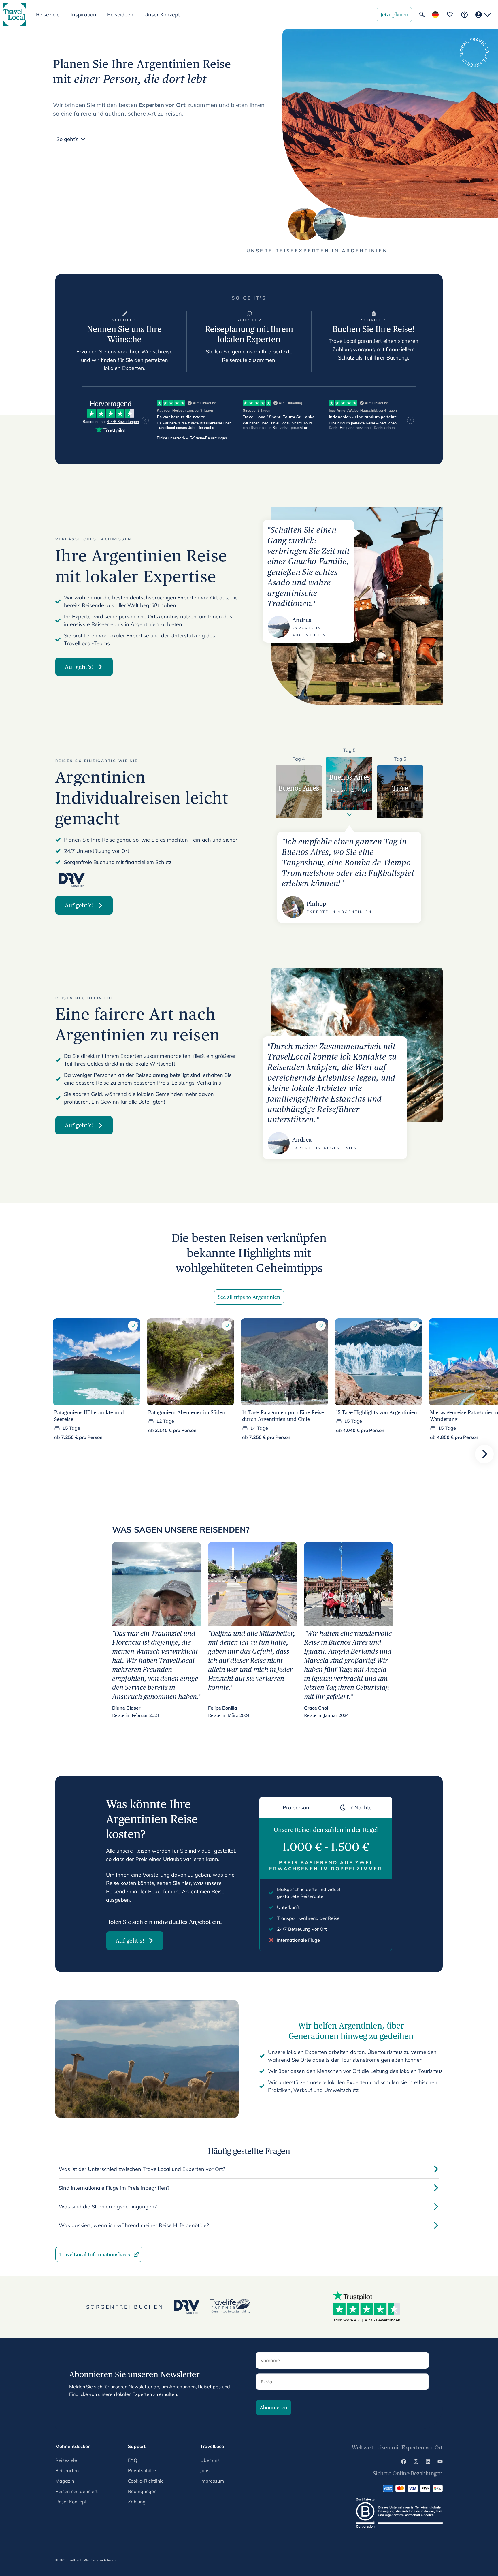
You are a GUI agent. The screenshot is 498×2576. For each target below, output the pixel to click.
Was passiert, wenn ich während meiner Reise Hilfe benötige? (134, 2225)
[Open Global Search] (422, 14)
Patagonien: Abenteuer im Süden (187, 1412)
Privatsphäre (142, 2470)
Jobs (205, 2470)
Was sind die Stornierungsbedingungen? (108, 2207)
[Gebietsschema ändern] (435, 15)
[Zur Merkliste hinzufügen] (133, 1326)
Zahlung (137, 2502)
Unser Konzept (162, 15)
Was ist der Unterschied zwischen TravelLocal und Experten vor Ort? (142, 2169)
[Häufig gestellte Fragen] (464, 15)
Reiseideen (120, 15)
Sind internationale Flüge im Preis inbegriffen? (114, 2188)
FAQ (133, 2460)
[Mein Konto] (483, 15)
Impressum (212, 2481)
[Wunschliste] (450, 14)
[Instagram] (416, 2462)
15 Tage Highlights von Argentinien (377, 1412)
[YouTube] (440, 2462)
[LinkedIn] (428, 2462)
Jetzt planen (394, 15)
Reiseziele (66, 2460)
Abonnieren (273, 2407)
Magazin (65, 2481)
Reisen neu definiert (77, 2491)
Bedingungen (142, 2491)
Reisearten (67, 2470)
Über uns (210, 2460)
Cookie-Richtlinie (146, 2481)
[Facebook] (404, 2462)
